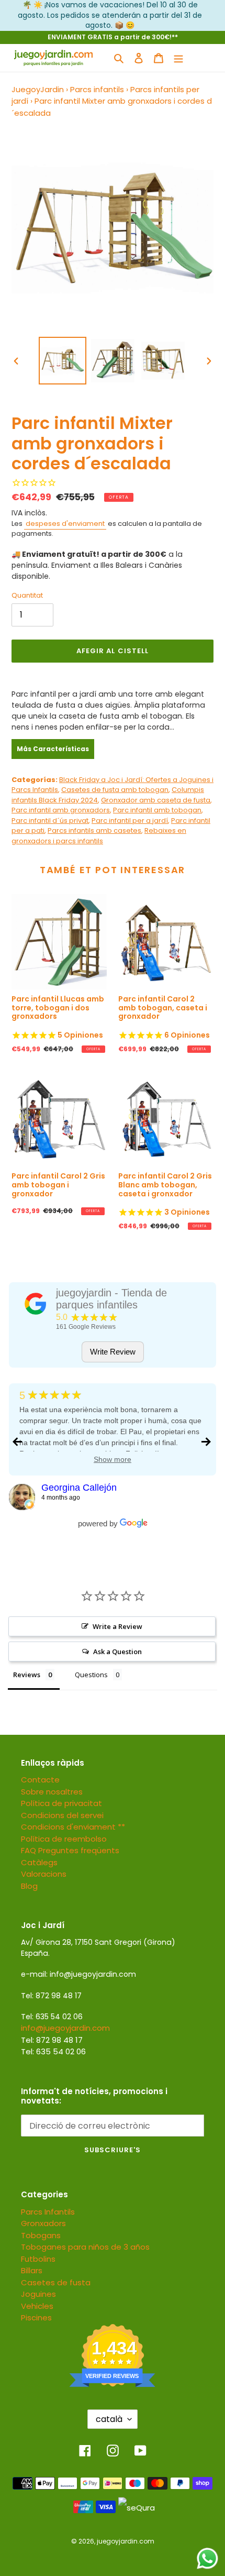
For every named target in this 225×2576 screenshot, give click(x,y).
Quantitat (27, 595)
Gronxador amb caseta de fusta (156, 800)
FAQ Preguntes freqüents (70, 1850)
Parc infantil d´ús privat (50, 821)
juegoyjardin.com (126, 2541)
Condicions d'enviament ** (73, 1827)
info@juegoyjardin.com (65, 2028)
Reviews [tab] (27, 1675)
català (109, 2419)
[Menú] (178, 58)
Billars (32, 2270)
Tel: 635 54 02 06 (53, 2051)
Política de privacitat (61, 1803)
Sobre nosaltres (52, 1792)
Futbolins (38, 2259)
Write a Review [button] (117, 1626)
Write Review (113, 1352)
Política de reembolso (64, 1839)
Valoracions (44, 1874)
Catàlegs (39, 1862)
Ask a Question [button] (117, 1652)
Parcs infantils (97, 89)
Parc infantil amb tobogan (157, 810)
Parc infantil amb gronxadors (61, 810)
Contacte (40, 1780)
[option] (63, 361)
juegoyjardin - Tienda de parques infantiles (111, 1299)
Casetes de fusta (56, 2282)
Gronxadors (43, 2223)
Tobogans (41, 2235)
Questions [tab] (91, 1675)
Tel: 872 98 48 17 (52, 2040)
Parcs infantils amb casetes (94, 830)
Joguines (38, 2294)
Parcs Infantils (48, 2212)
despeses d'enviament (65, 524)
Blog (29, 1886)
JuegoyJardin (38, 89)
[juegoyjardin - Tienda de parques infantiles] (36, 1304)
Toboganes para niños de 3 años (85, 2247)
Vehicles (37, 2306)
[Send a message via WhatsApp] (207, 2558)
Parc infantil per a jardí (130, 821)
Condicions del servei (62, 1815)
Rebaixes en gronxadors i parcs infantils (99, 836)
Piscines (36, 2318)
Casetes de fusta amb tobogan (115, 790)
